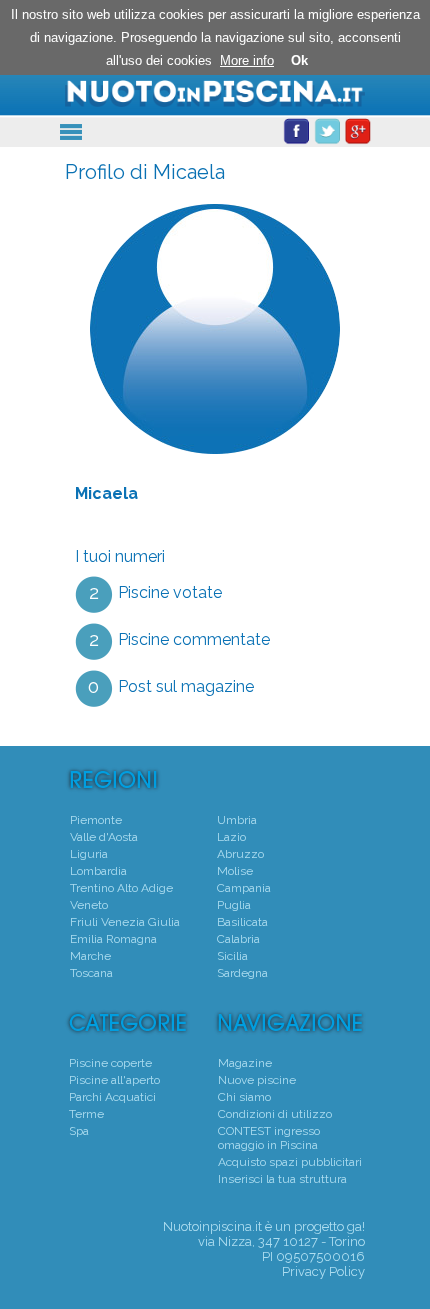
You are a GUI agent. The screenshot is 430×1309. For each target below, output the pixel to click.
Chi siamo (244, 1097)
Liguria (89, 854)
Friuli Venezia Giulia (125, 922)
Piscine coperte (110, 1063)
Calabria (238, 939)
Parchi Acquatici (112, 1097)
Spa (79, 1131)
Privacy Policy (323, 1271)
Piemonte (96, 820)
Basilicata (242, 922)
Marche (90, 956)
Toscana (91, 973)
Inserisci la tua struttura (282, 1179)
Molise (235, 871)
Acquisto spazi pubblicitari (290, 1162)
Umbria (237, 820)
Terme (86, 1114)
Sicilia (232, 956)
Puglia (234, 905)
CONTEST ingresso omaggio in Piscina (269, 1138)
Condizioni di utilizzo (275, 1114)
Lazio (231, 837)
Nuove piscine (257, 1080)
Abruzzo (240, 854)
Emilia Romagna (113, 939)
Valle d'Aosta (104, 837)
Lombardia (98, 871)
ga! (356, 1226)
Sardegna (242, 973)
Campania (244, 888)
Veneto (89, 905)
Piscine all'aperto (114, 1080)
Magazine (245, 1063)
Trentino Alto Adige (121, 888)
